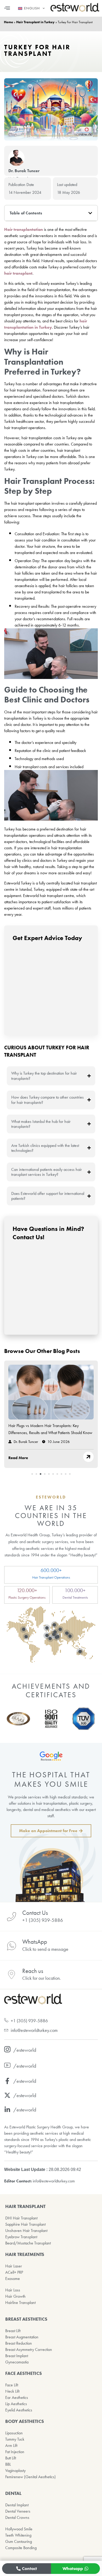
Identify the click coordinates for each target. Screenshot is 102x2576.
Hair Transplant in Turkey (35, 22)
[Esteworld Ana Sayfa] (75, 11)
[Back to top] (51, 2569)
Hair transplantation (24, 229)
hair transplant (18, 273)
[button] (7, 8)
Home (8, 22)
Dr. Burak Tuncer (24, 171)
